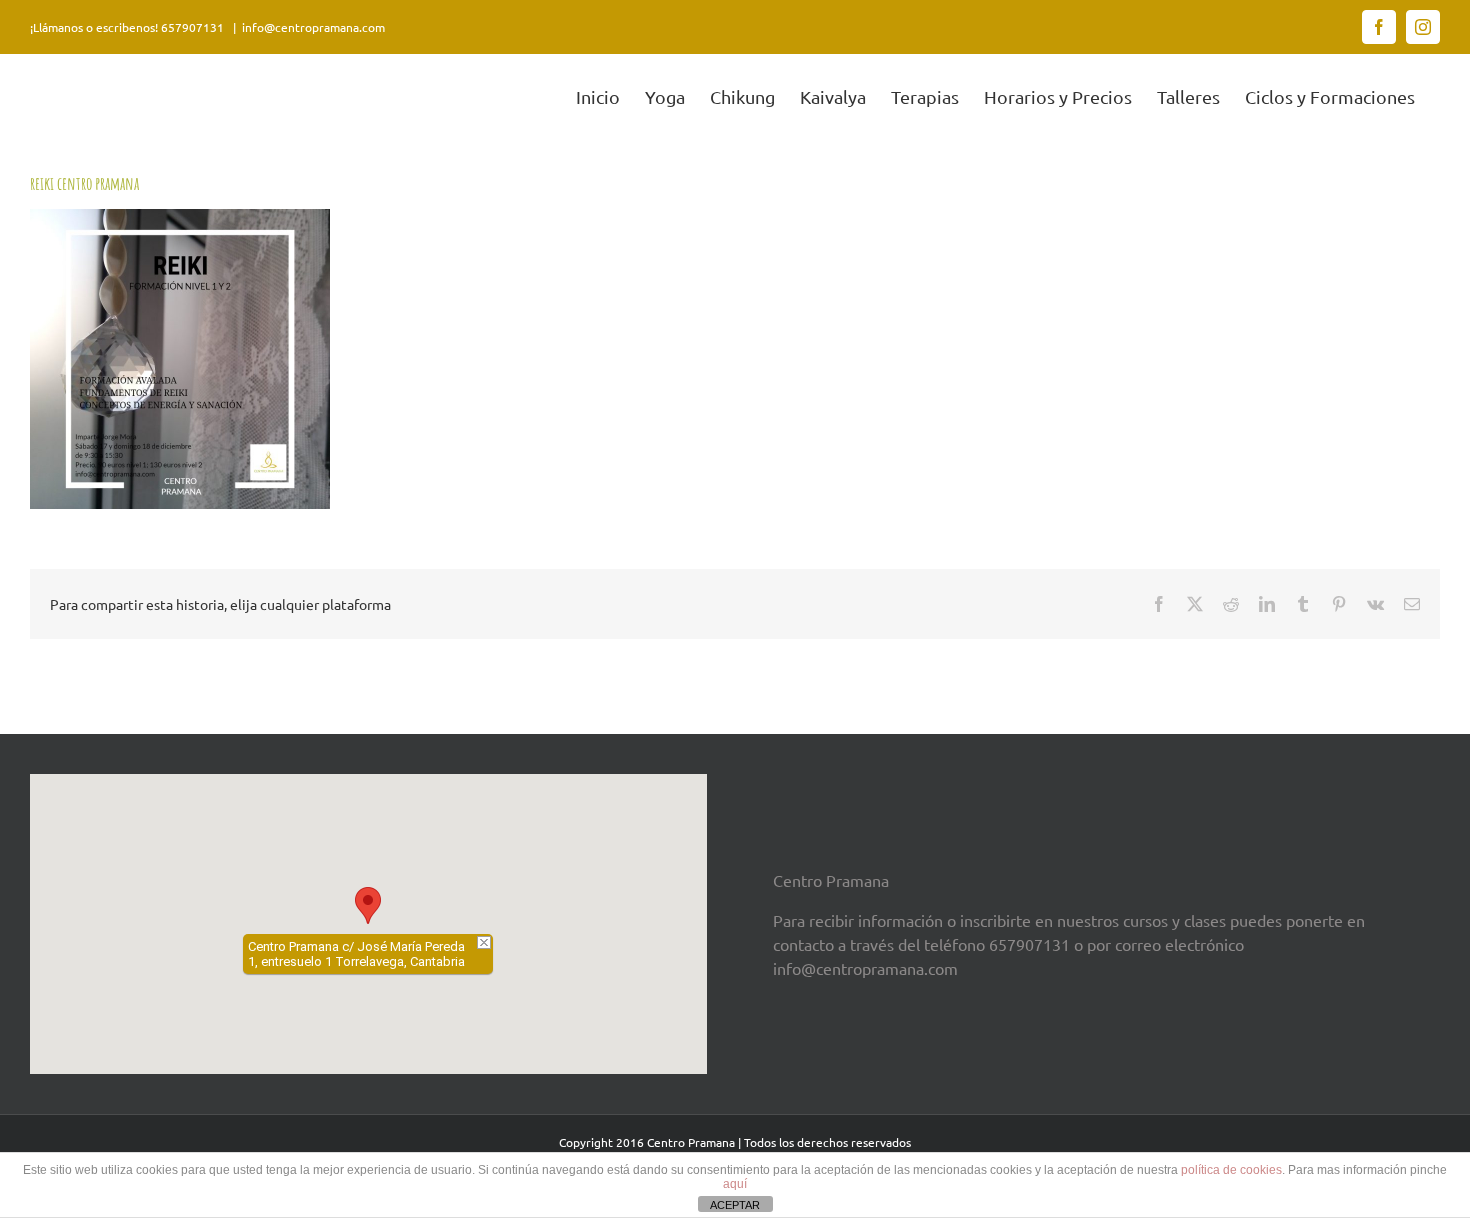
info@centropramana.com (313, 27)
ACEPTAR (735, 1205)
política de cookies (1231, 1170)
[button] (368, 905)
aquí (735, 1184)
